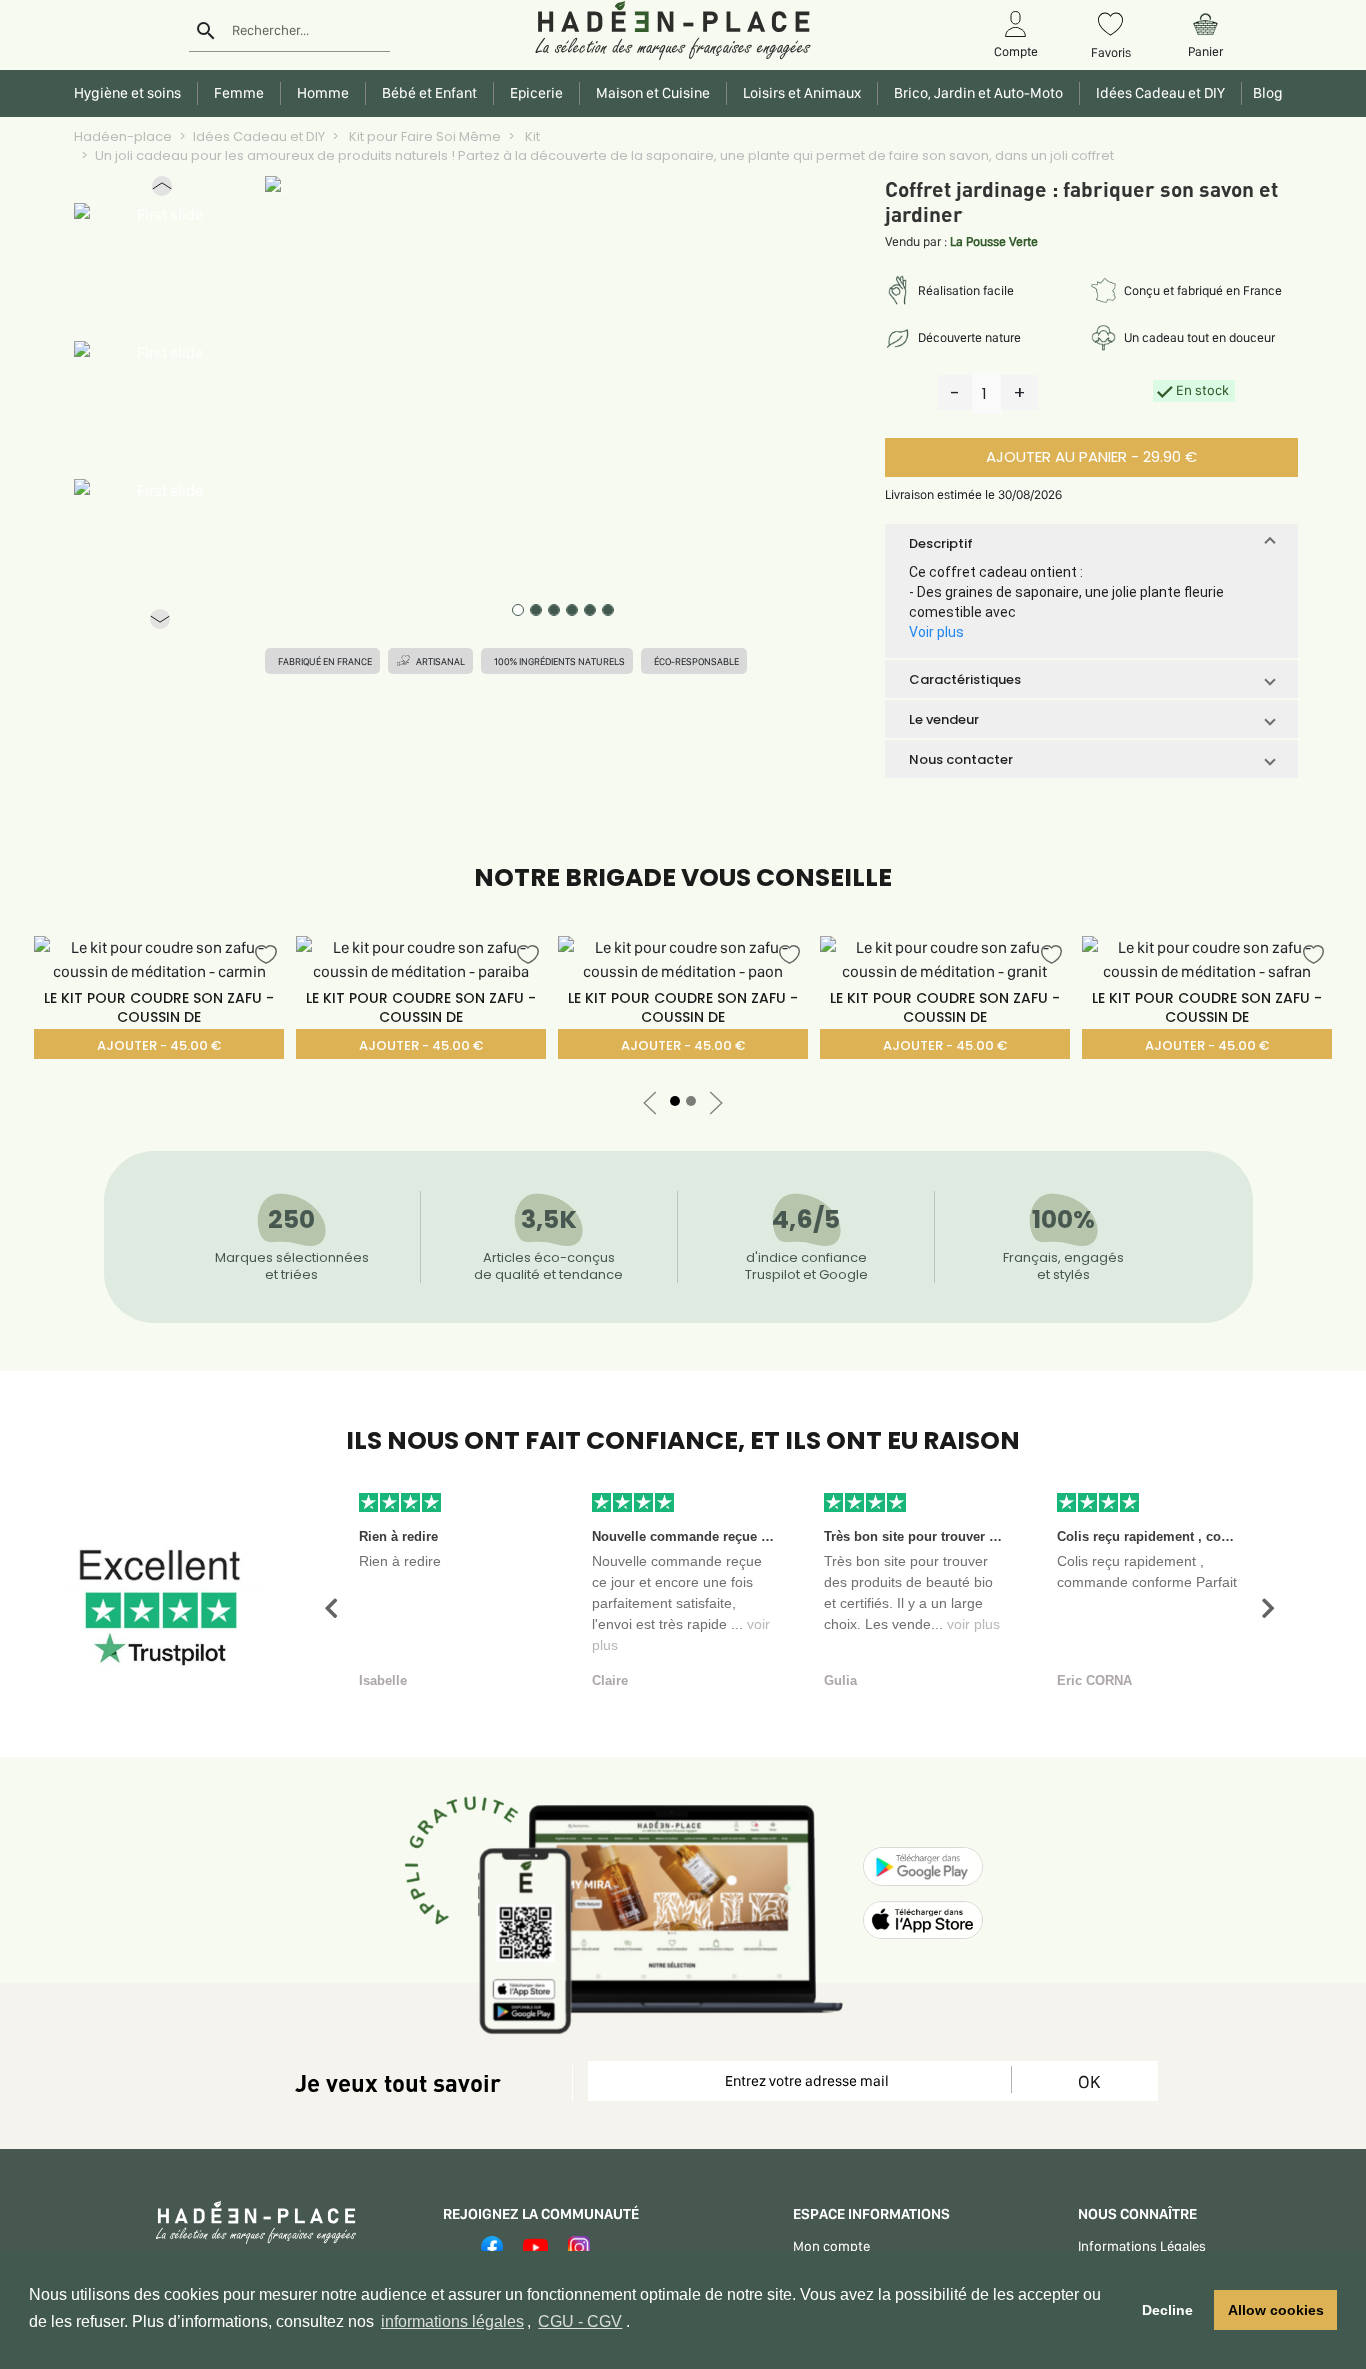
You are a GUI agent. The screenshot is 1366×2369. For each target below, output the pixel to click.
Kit (531, 136)
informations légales (452, 2321)
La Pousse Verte (994, 241)
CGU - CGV (580, 2321)
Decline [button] (1167, 2310)
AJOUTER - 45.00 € (159, 1045)
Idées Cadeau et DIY (259, 136)
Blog (1265, 93)
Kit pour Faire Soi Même (423, 136)
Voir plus (936, 632)
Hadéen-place (123, 136)
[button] (162, 190)
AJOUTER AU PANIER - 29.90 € (1091, 456)
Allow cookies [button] (1276, 2310)
